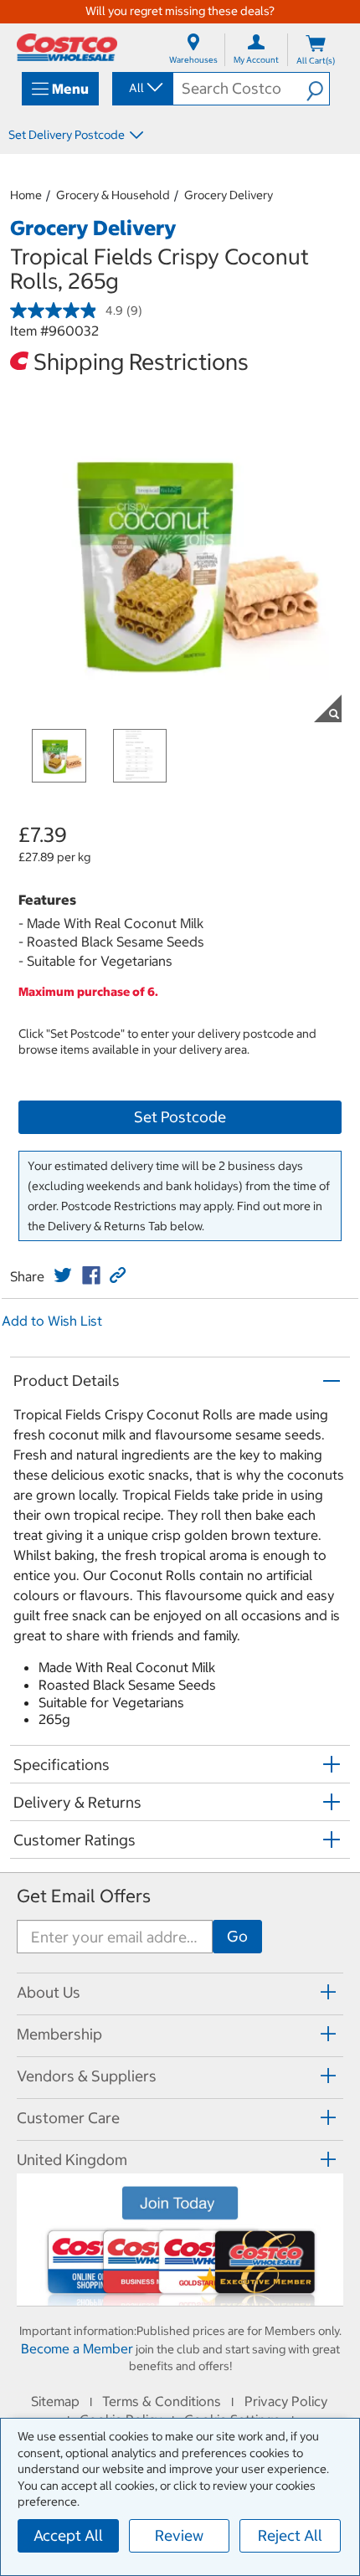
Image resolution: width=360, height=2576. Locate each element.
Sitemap (55, 2401)
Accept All (68, 2535)
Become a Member (77, 2348)
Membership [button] (59, 2034)
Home (26, 195)
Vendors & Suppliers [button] (87, 2076)
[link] (63, 1275)
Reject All (290, 2535)
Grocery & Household (113, 195)
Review (179, 2535)
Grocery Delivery (229, 195)
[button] (318, 89)
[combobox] (141, 88)
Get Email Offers (84, 1896)
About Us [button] (49, 1992)
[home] (67, 47)
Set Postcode (180, 1117)
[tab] (180, 1991)
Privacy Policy (286, 2401)
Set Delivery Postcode (67, 135)
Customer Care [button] (68, 2118)
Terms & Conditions (162, 2401)
